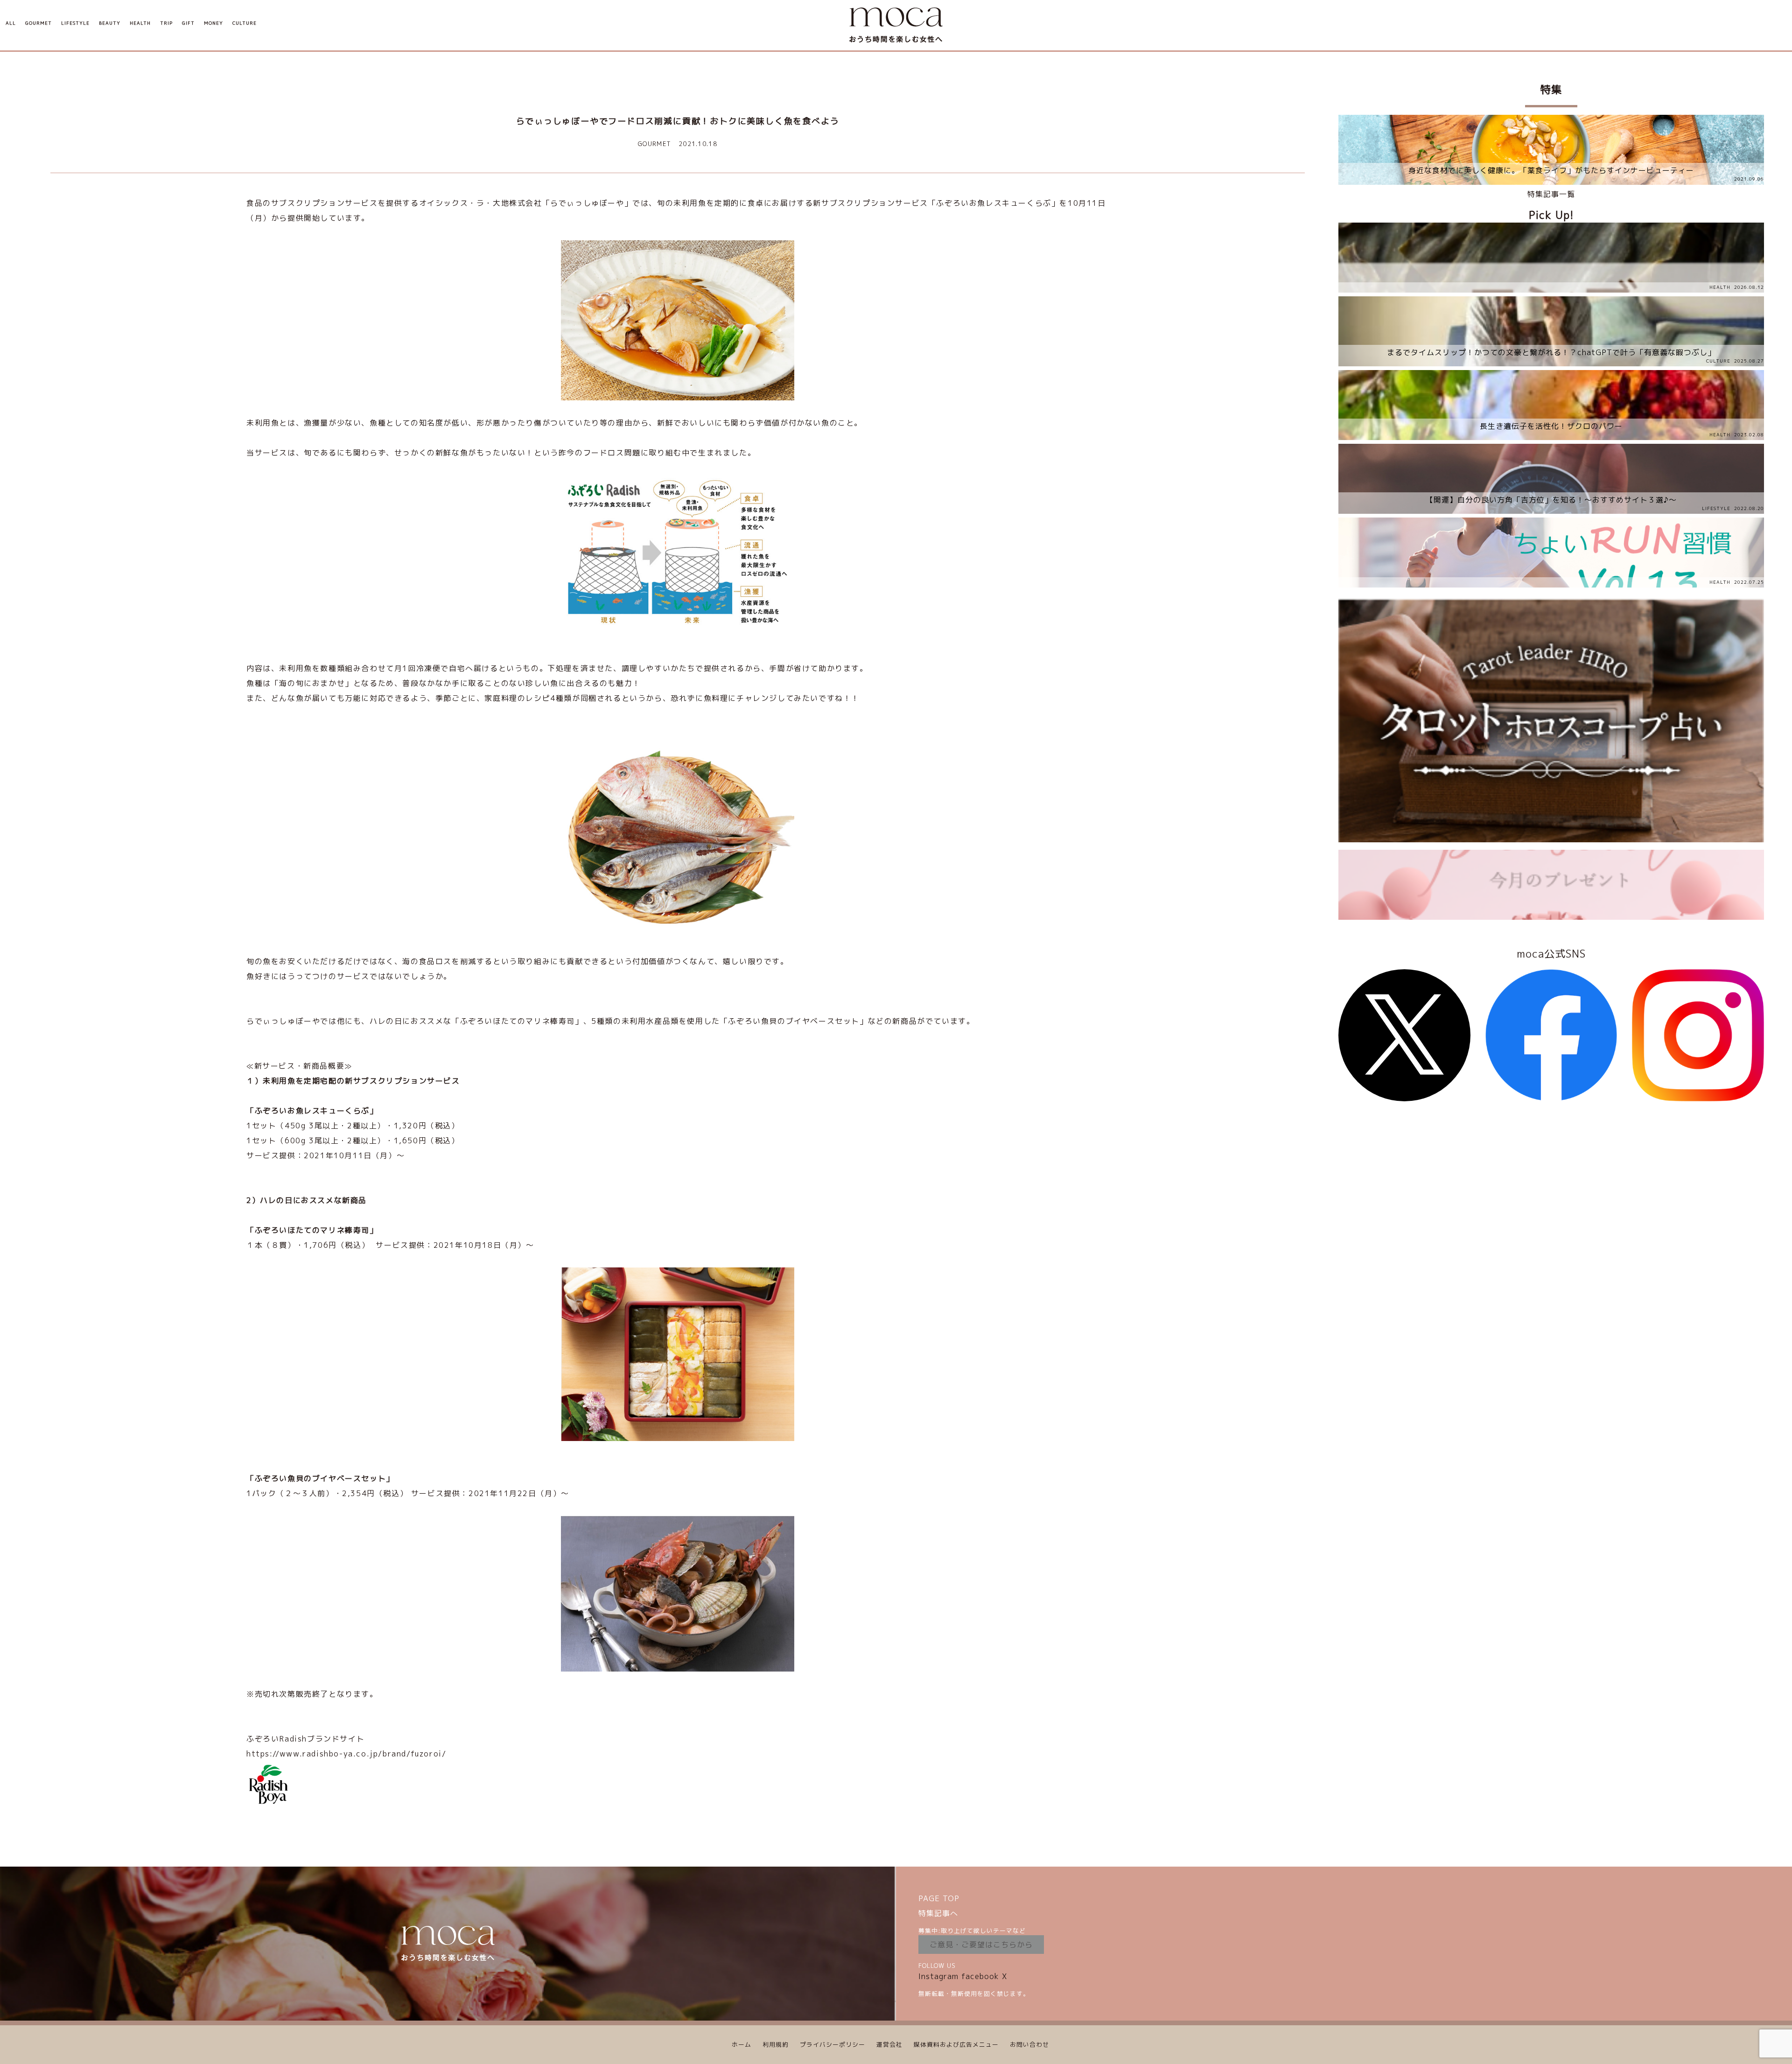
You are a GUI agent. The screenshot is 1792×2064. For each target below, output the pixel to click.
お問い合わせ (1029, 2044)
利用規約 (776, 2044)
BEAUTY (110, 23)
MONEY (213, 23)
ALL (11, 23)
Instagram (938, 1976)
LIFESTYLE (75, 23)
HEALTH (140, 23)
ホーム (742, 2044)
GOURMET (38, 23)
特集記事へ (938, 1913)
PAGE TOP (939, 1898)
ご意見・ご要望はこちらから (981, 1945)
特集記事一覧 (1551, 194)
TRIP (166, 23)
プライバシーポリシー (833, 2044)
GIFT (188, 23)
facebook (980, 1976)
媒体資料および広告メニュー (956, 2044)
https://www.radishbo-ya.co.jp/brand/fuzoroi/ (346, 1754)
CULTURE (245, 23)
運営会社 (889, 2044)
